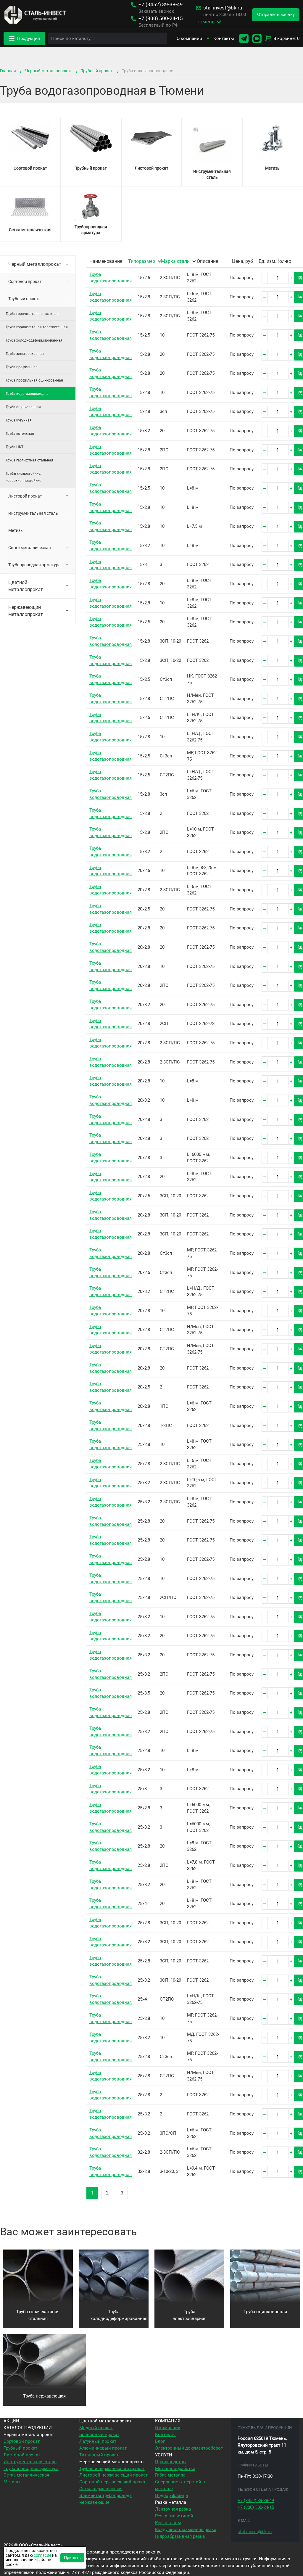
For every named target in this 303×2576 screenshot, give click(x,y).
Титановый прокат (99, 2455)
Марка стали (175, 262)
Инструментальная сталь (33, 513)
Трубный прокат (97, 71)
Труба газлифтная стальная (29, 460)
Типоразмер (142, 262)
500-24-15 (161, 18)
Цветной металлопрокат (26, 586)
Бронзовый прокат (99, 2435)
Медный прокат (96, 2428)
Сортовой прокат (25, 281)
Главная (8, 71)
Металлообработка (175, 2469)
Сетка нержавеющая (101, 2489)
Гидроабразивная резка (180, 2536)
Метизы (16, 530)
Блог (160, 2441)
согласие (42, 2555)
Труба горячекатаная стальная (32, 314)
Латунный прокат (98, 2441)
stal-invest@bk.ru (223, 8)
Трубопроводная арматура (34, 565)
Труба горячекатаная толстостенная (37, 327)
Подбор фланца (171, 2495)
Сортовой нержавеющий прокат (113, 2482)
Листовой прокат (25, 496)
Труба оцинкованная (23, 407)
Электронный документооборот (189, 2448)
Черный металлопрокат (49, 71)
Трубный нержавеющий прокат (112, 2469)
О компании (189, 38)
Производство (170, 2462)
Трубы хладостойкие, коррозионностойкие (23, 477)
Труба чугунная (19, 420)
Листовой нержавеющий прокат (113, 2475)
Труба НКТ (14, 447)
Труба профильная (22, 367)
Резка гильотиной (174, 2516)
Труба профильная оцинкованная (34, 380)
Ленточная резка (173, 2509)
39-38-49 (161, 5)
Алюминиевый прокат (103, 2448)
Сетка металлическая (30, 548)
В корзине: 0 (286, 38)
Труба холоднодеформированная (34, 340)
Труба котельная (20, 434)
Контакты (224, 38)
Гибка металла (170, 2475)
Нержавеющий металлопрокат (26, 611)
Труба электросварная (25, 354)
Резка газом (168, 2523)
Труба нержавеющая (44, 2396)
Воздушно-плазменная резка (186, 2530)
